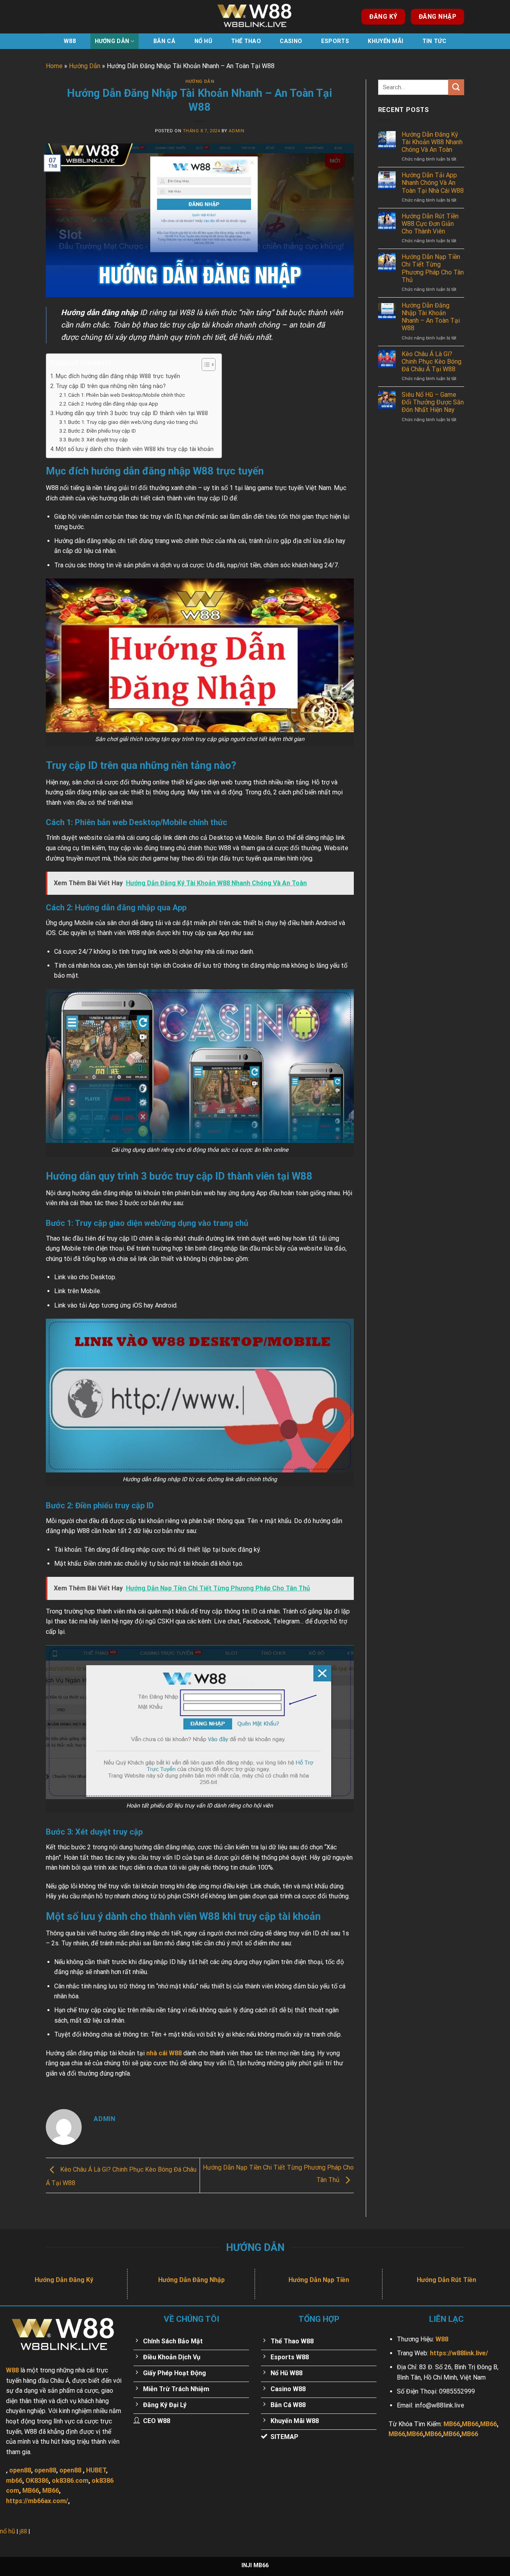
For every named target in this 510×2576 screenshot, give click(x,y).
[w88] (255, 17)
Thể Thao (246, 41)
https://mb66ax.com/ (37, 2501)
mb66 (14, 2481)
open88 (20, 2470)
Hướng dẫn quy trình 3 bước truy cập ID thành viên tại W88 (132, 413)
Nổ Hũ (203, 41)
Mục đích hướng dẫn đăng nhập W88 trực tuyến (118, 376)
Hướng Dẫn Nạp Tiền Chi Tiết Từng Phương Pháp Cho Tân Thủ (433, 268)
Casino (291, 41)
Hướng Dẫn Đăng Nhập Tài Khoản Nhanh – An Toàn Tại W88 (431, 317)
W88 (70, 41)
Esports (335, 41)
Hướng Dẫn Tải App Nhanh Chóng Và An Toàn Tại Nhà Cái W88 (433, 183)
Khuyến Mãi (385, 41)
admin (236, 131)
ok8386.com (70, 2481)
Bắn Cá (164, 41)
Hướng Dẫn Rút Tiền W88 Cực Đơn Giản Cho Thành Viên (430, 224)
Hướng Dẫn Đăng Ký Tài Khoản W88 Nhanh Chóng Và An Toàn (432, 142)
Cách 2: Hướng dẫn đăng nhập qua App (113, 404)
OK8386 (37, 2481)
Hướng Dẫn (112, 41)
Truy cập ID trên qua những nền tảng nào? (111, 386)
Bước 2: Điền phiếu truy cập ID (102, 431)
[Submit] (456, 87)
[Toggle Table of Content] (205, 365)
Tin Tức (434, 41)
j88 (23, 2532)
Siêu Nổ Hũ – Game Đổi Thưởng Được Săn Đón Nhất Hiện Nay (433, 402)
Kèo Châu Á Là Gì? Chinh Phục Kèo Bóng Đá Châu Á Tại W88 (432, 362)
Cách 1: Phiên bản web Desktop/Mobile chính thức (127, 395)
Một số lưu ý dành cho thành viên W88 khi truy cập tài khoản (135, 449)
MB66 (31, 2491)
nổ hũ (8, 2531)
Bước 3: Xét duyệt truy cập (98, 440)
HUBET (96, 2470)
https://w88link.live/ (459, 2353)
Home (54, 66)
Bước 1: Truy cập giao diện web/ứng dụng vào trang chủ (133, 422)
